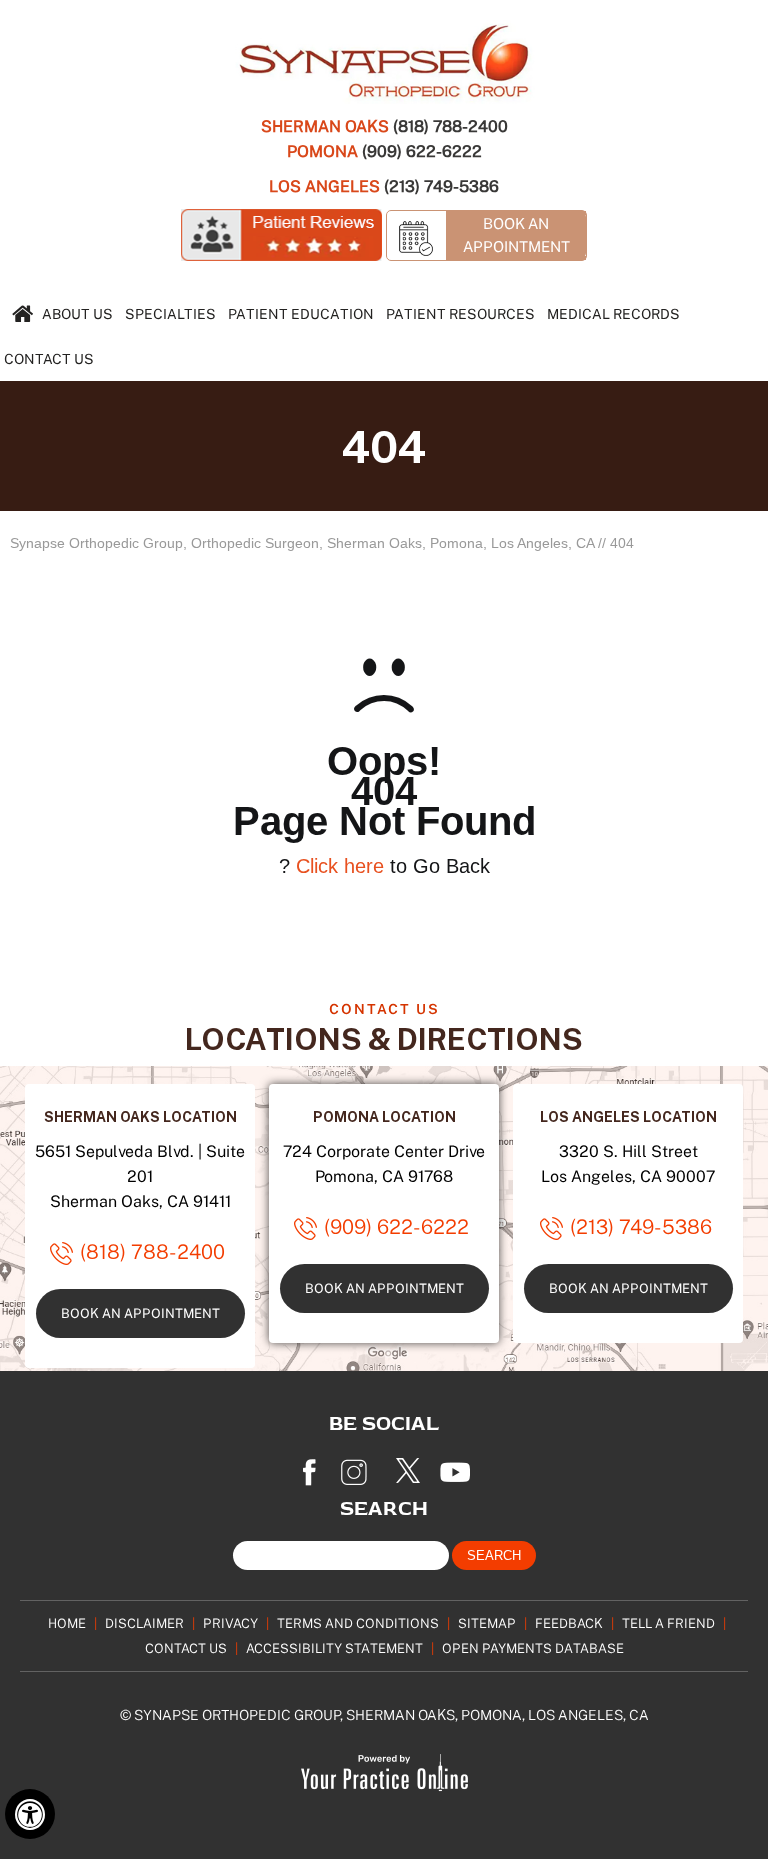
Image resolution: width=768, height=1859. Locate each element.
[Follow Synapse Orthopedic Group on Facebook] (309, 1466)
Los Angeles (324, 186)
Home (67, 1623)
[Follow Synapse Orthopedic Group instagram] (359, 1466)
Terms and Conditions (358, 1623)
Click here (340, 866)
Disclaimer (144, 1623)
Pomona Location (384, 1116)
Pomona (322, 151)
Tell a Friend (668, 1623)
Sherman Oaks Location (140, 1116)
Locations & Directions (384, 1038)
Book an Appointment (140, 1313)
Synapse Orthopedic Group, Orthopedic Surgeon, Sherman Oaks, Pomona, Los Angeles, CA (302, 543)
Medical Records (613, 313)
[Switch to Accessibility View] (30, 1814)
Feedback (569, 1623)
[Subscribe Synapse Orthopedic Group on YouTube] (459, 1466)
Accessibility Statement (334, 1648)
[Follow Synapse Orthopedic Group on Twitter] (409, 1466)
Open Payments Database (533, 1648)
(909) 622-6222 (422, 151)
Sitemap (487, 1623)
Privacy (230, 1623)
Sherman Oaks (325, 126)
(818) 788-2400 (450, 126)
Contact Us (49, 358)
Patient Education (301, 313)
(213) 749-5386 (441, 186)
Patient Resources (460, 313)
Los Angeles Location (628, 1116)
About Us (77, 313)
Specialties (170, 313)
